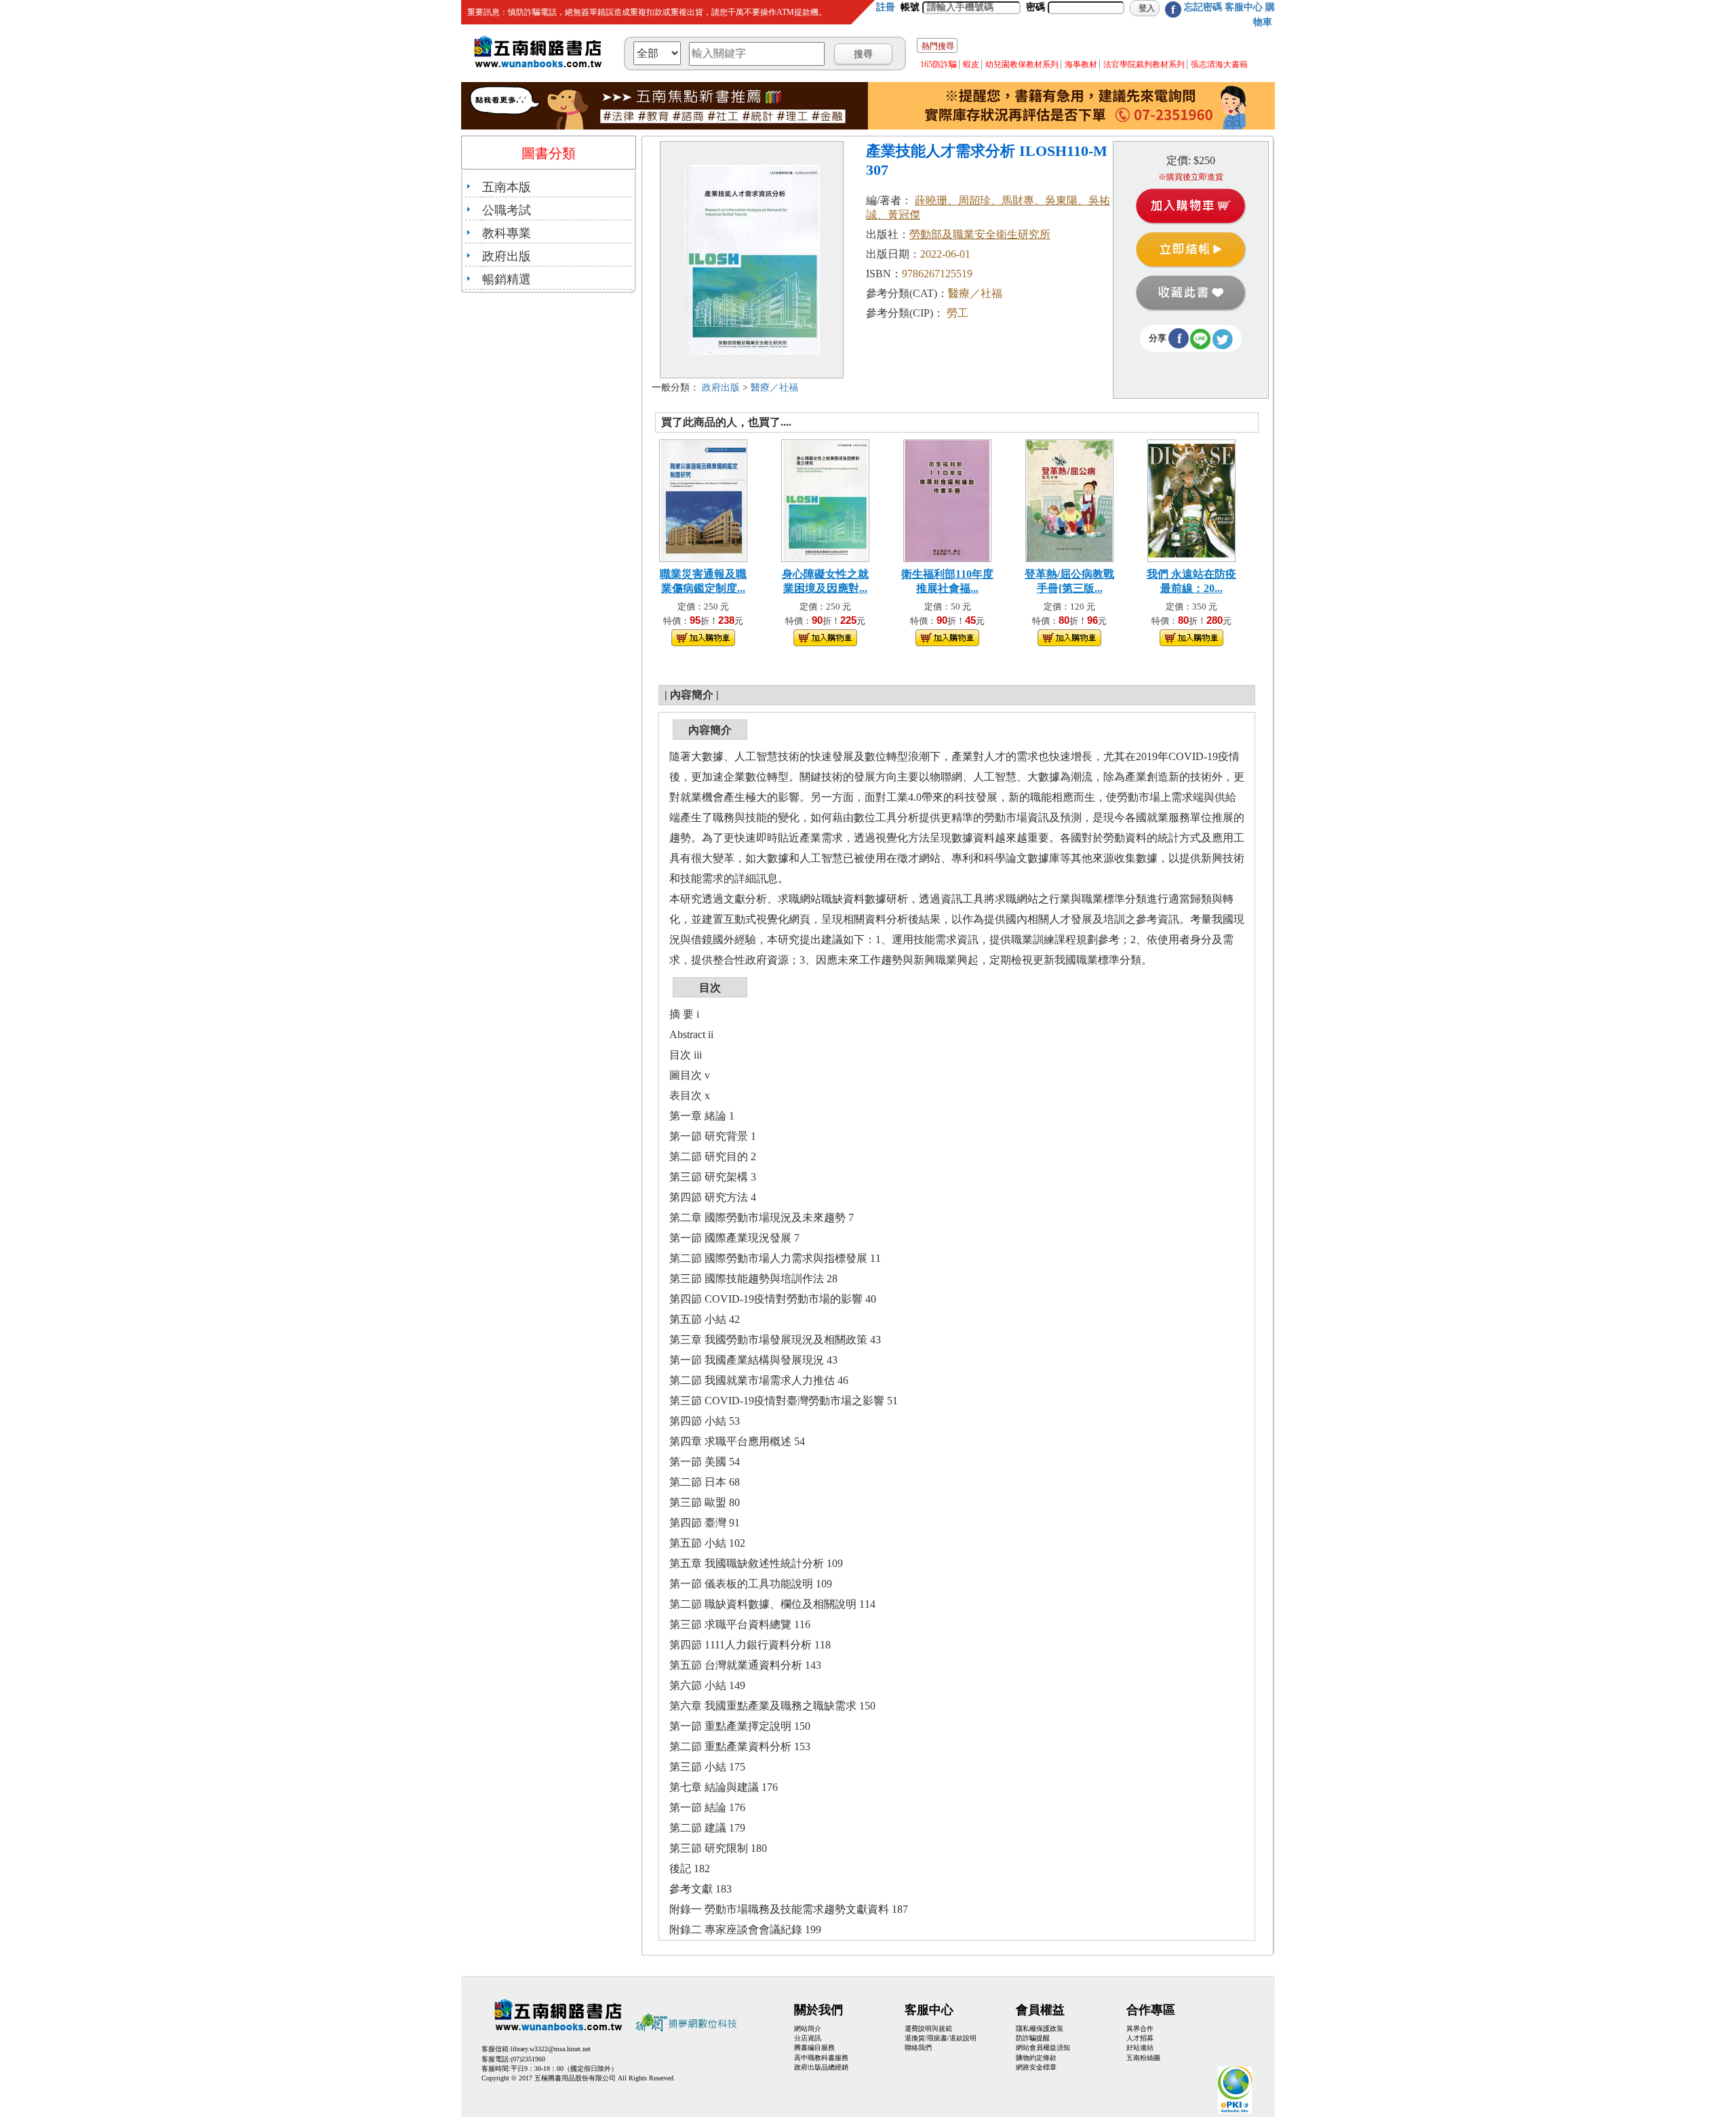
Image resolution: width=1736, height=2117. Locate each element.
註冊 (886, 7)
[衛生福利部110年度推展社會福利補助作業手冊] (947, 499)
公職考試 (507, 210)
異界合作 (1140, 2029)
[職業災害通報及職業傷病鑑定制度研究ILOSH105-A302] (703, 499)
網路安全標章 (1036, 2067)
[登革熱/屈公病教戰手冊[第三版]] (1069, 499)
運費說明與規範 (928, 2029)
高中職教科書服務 (821, 2058)
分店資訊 (808, 2038)
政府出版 (507, 256)
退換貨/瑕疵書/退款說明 (941, 2038)
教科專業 (507, 233)
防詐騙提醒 (1033, 2038)
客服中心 (1244, 7)
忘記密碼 (1203, 7)
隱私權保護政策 (1040, 2029)
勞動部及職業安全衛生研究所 (980, 234)
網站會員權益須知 (1043, 2047)
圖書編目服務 (814, 2047)
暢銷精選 (507, 279)
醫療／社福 (774, 388)
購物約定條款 (1036, 2058)
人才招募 (1140, 2038)
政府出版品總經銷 (821, 2067)
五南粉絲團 (1143, 2058)
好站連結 (1140, 2047)
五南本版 (507, 187)
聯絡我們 (918, 2047)
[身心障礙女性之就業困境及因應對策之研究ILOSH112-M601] (825, 499)
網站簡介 (808, 2029)
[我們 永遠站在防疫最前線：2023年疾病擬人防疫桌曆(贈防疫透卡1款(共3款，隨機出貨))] (1191, 499)
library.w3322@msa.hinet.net (551, 2049)
